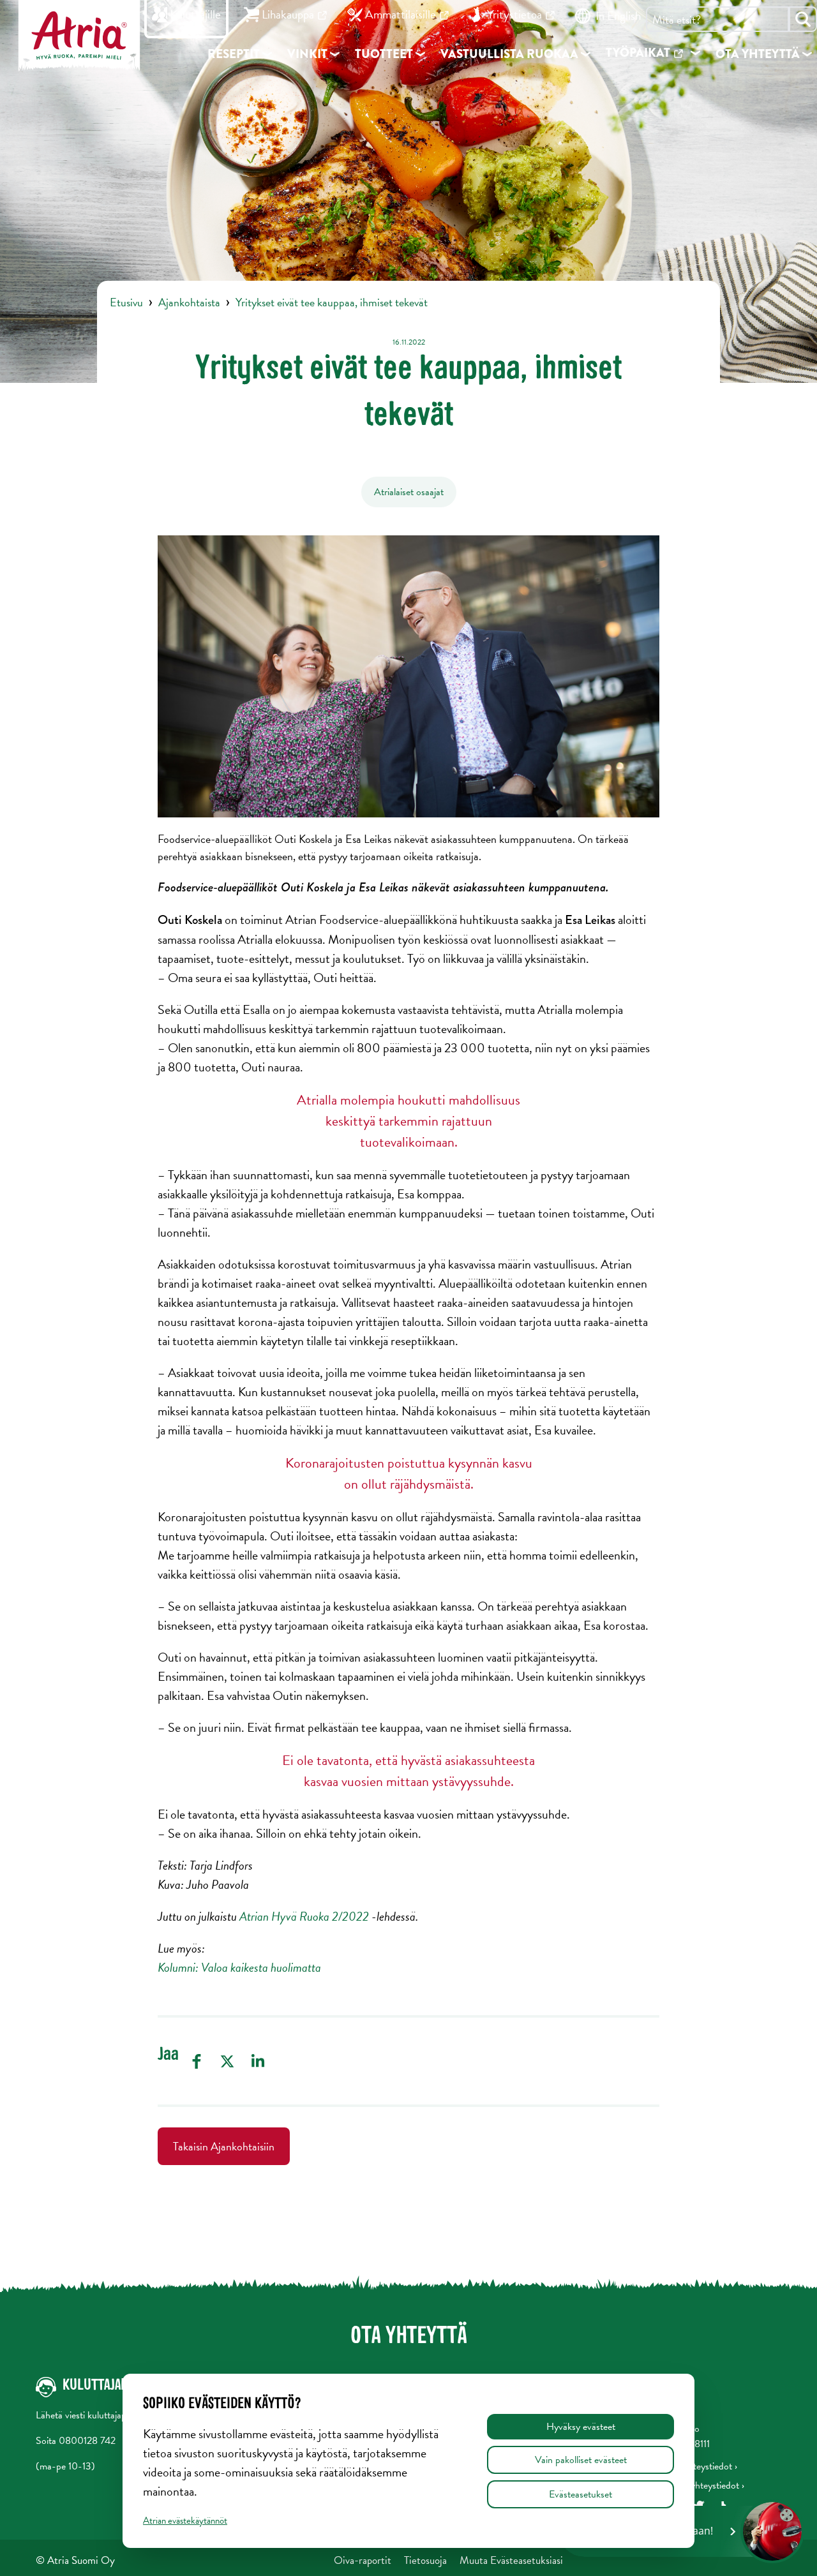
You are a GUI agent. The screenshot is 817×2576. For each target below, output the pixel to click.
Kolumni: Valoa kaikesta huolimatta (239, 1967)
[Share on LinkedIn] (258, 2061)
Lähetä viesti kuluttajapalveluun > (101, 2415)
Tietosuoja (425, 2560)
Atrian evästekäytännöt (185, 2520)
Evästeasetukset (581, 2494)
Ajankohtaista (189, 302)
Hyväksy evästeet (581, 2427)
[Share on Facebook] (197, 2061)
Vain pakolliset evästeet (581, 2460)
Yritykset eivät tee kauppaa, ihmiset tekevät (332, 302)
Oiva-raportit (363, 2560)
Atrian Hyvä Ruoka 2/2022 (304, 1916)
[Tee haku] (803, 19)
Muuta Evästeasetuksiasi (511, 2560)
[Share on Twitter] (227, 2061)
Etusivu (126, 302)
